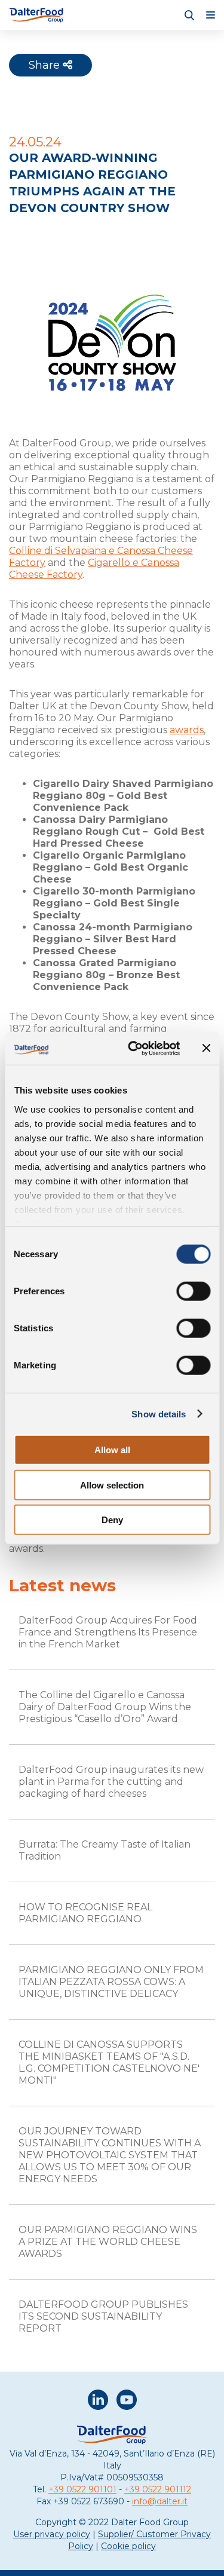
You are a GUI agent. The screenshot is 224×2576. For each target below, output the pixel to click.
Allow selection (112, 1485)
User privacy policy (52, 2534)
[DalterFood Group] (37, 15)
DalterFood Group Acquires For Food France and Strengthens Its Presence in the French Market (108, 1632)
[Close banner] (206, 1048)
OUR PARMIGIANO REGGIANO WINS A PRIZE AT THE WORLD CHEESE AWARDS (108, 2242)
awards (187, 730)
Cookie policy (128, 2546)
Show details (159, 1413)
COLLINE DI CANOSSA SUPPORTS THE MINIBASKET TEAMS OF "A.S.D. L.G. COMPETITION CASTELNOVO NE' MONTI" (109, 2062)
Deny (112, 1520)
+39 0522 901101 (82, 2489)
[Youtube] (127, 2401)
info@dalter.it (160, 2501)
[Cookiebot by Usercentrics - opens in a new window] (134, 1048)
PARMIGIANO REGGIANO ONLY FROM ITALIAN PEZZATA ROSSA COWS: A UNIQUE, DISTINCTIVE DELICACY (111, 1982)
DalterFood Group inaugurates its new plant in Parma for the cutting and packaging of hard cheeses (111, 1782)
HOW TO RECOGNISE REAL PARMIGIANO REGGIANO (85, 1913)
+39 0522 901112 (158, 2489)
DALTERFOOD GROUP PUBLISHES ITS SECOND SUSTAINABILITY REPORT (103, 2316)
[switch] (193, 1291)
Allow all (112, 1450)
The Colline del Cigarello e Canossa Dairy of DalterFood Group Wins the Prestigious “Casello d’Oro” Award (105, 1707)
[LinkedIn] (98, 2401)
